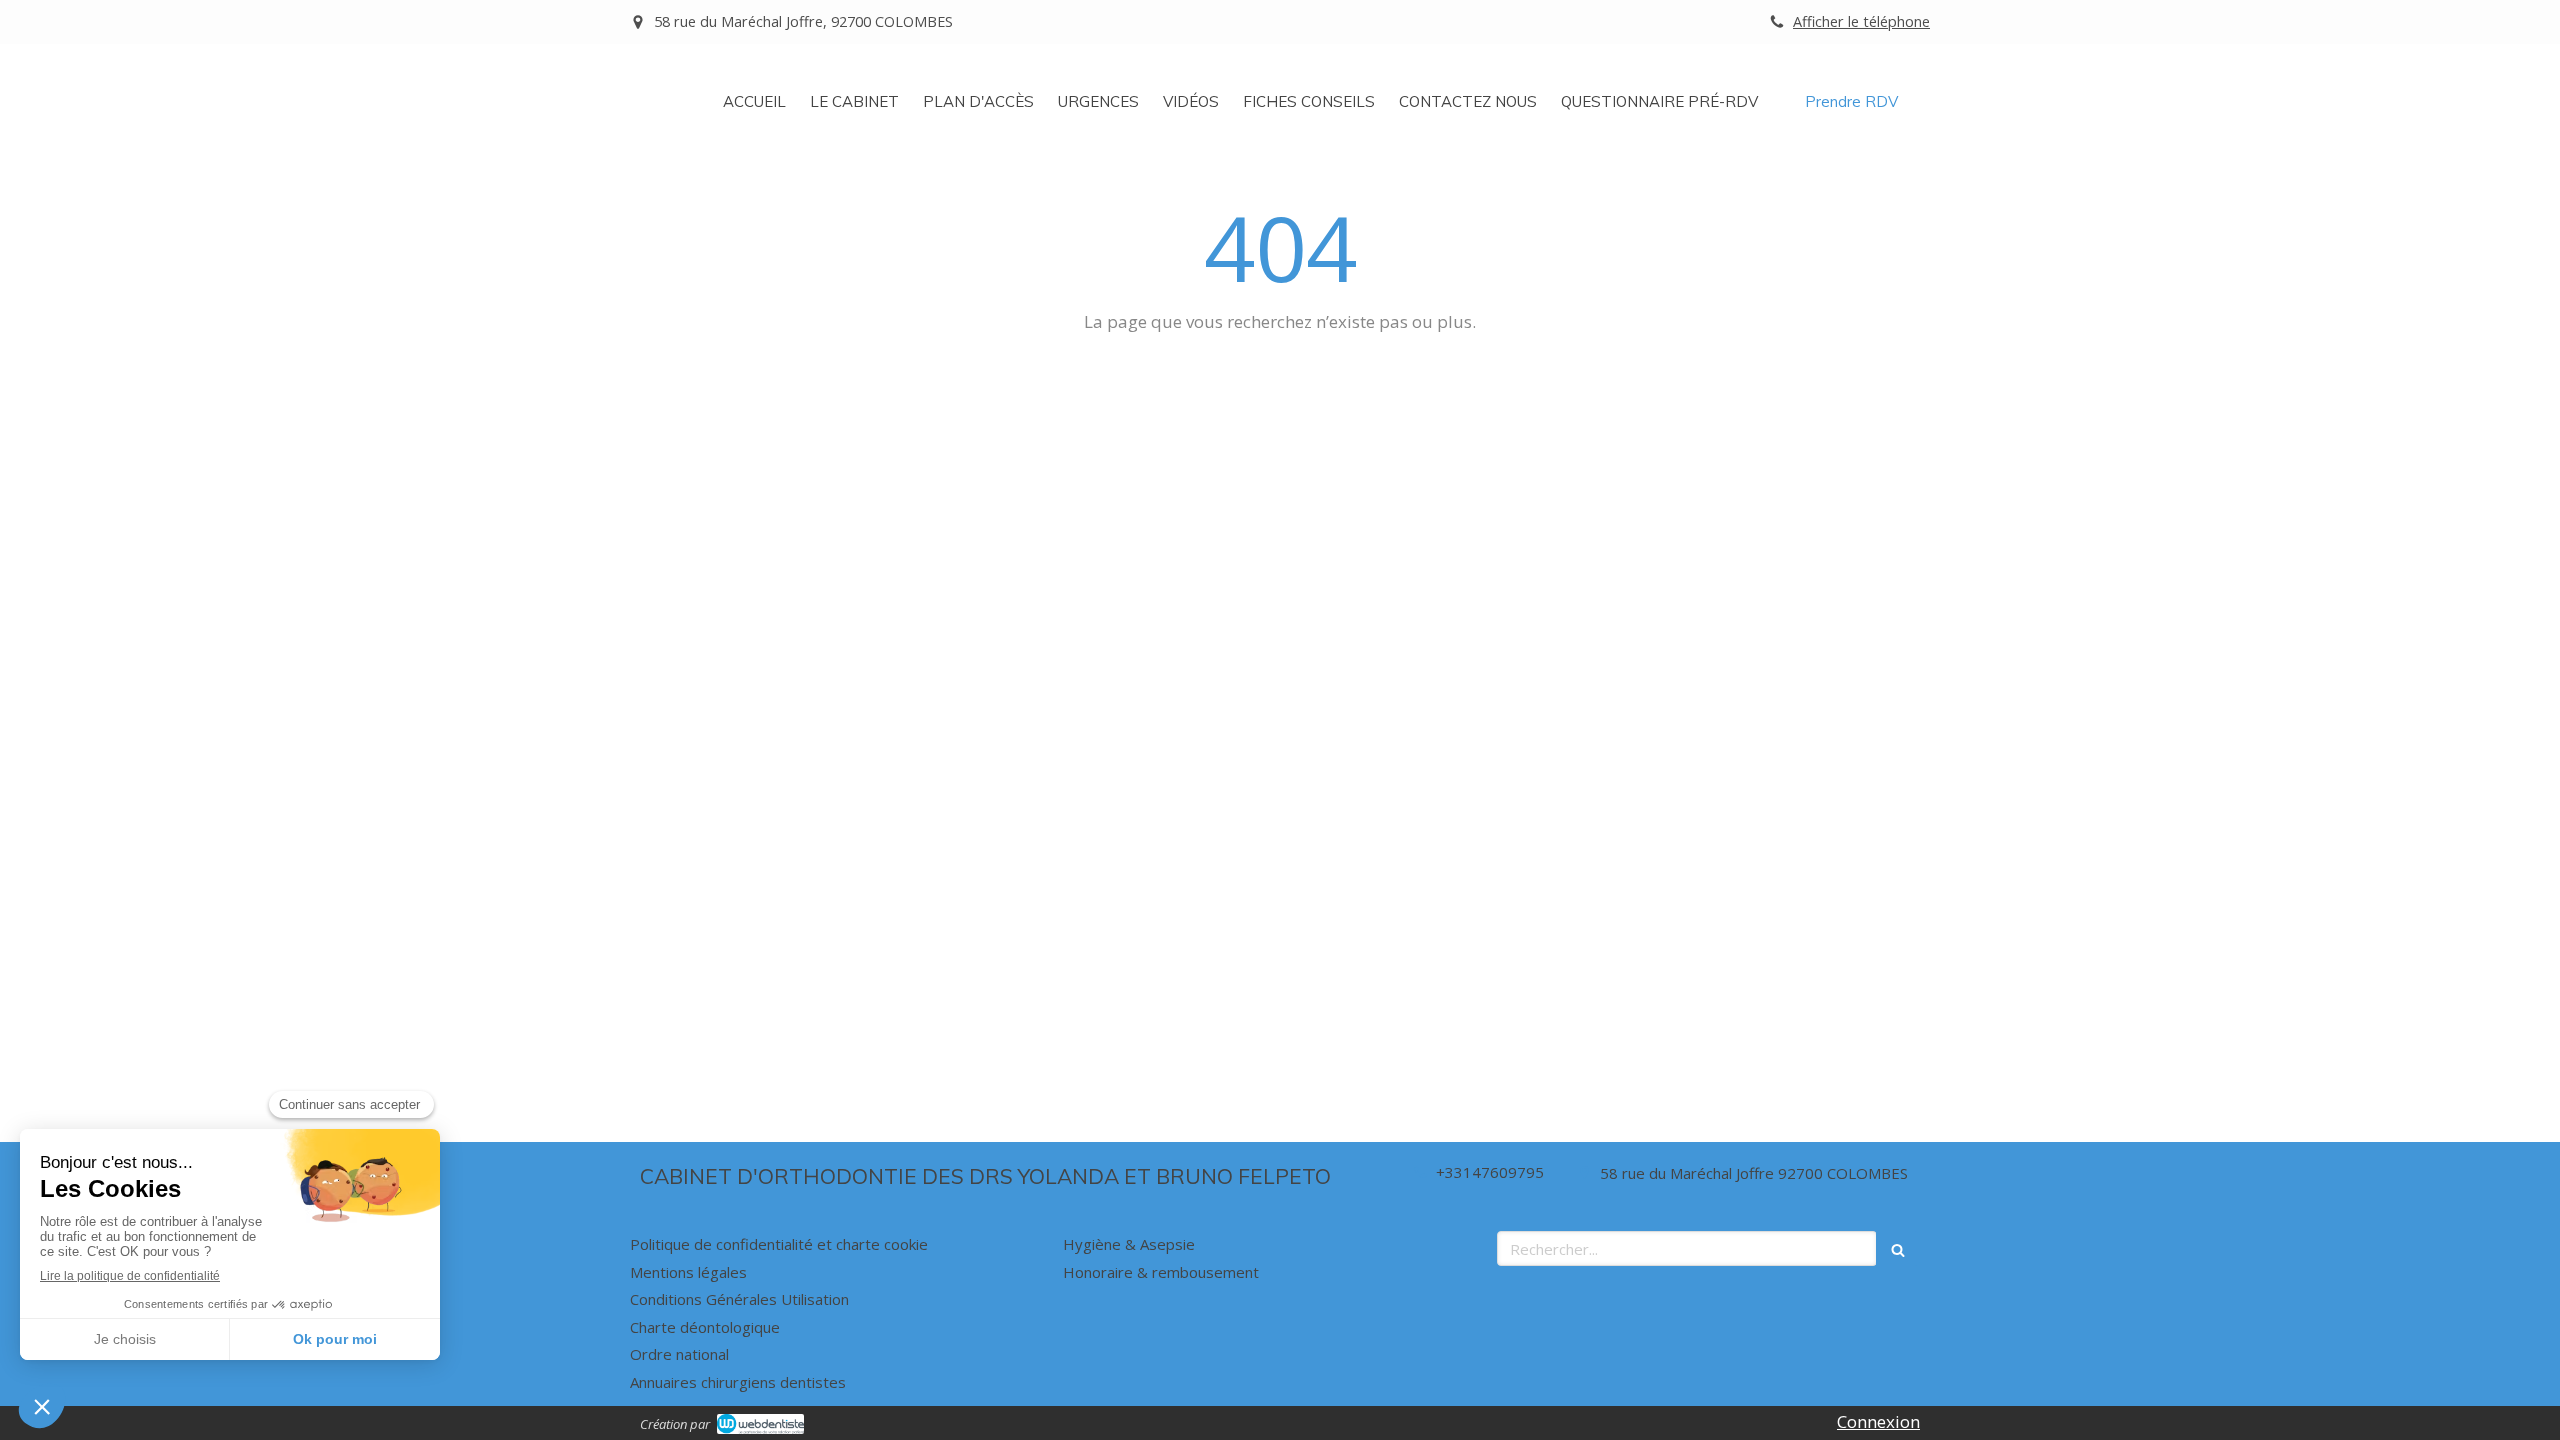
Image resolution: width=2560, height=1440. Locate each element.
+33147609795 (1490, 1172)
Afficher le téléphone (1861, 21)
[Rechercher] (1898, 1248)
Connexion (1878, 1421)
